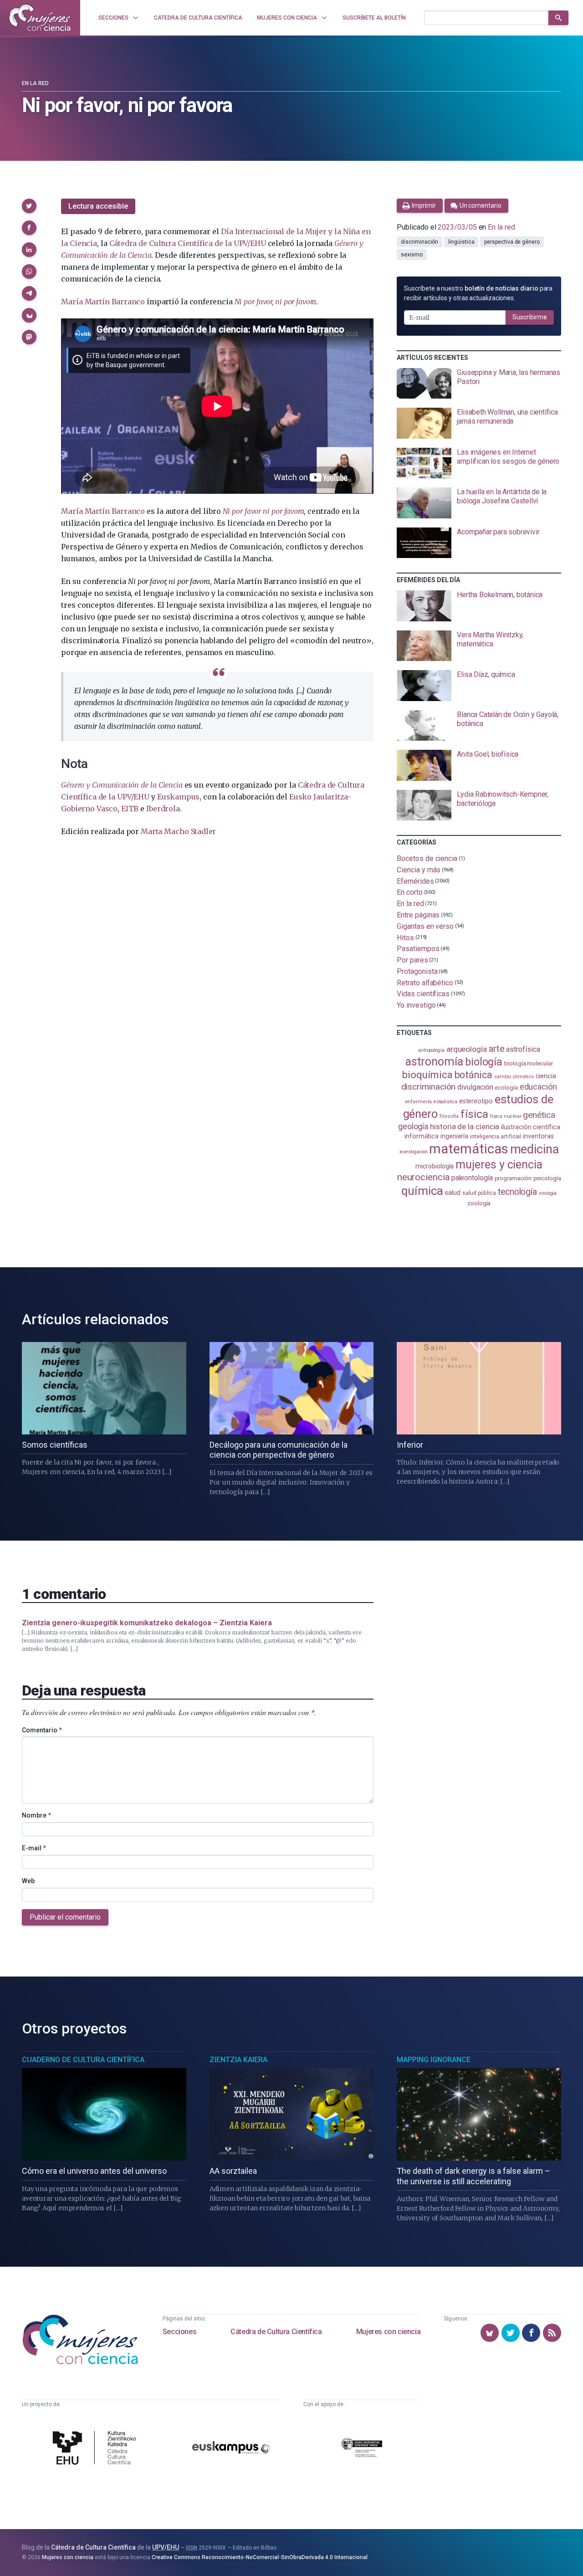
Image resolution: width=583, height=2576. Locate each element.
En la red (35, 83)
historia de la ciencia (465, 1127)
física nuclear (506, 1116)
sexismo (412, 255)
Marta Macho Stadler (178, 831)
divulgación (475, 1087)
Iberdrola (163, 809)
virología (548, 1193)
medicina (534, 1149)
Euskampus (178, 797)
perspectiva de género (512, 242)
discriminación (419, 242)
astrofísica (523, 1049)
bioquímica (427, 1075)
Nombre (36, 1815)
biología (484, 1062)
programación (513, 1178)
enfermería (418, 1102)
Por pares (412, 960)
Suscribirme (530, 317)
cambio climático (514, 1077)
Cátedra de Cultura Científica (276, 2332)
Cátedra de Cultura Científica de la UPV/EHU (188, 243)
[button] (29, 206)
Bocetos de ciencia (427, 858)
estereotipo (476, 1101)
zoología (479, 1203)
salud (453, 1193)
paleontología (472, 1178)
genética (539, 1115)
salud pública (479, 1193)
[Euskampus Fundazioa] (231, 2449)
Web (28, 1881)
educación (538, 1087)
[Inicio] (40, 18)
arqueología (467, 1049)
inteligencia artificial (496, 1137)
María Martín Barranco (103, 302)
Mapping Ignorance (434, 2060)
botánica (473, 1075)
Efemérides (415, 881)
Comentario (42, 1730)
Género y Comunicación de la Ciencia (122, 785)
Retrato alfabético (425, 982)
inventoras (538, 1136)
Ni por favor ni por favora (263, 511)
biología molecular (529, 1063)
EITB (130, 809)
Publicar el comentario (65, 1917)
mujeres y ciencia (499, 1165)
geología (413, 1126)
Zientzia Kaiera (238, 2060)
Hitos (405, 937)
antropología (431, 1050)
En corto (409, 892)
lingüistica (461, 242)
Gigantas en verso (425, 926)
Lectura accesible (98, 206)
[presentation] (479, 384)
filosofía (449, 1116)
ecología (506, 1088)
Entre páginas (418, 915)
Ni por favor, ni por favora (276, 302)
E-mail (34, 1848)
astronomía (434, 1062)
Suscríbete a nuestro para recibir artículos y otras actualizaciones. (478, 293)
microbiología (435, 1166)
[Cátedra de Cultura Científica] (97, 2449)
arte (497, 1049)
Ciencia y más (419, 870)
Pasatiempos (418, 949)
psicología (547, 1178)
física (474, 1114)
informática (422, 1136)
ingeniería (454, 1136)
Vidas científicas (423, 994)
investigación (414, 1152)
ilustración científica (530, 1127)
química (422, 1191)
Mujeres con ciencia (388, 2332)
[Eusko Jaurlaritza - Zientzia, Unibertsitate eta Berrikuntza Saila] (362, 2449)
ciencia (546, 1076)
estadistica (445, 1102)
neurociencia (423, 1177)
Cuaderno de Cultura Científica (83, 2060)
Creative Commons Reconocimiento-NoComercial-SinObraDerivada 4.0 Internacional (260, 2557)
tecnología (517, 1192)
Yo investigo (416, 1005)
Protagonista (417, 971)
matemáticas (468, 1149)
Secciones (179, 2332)
